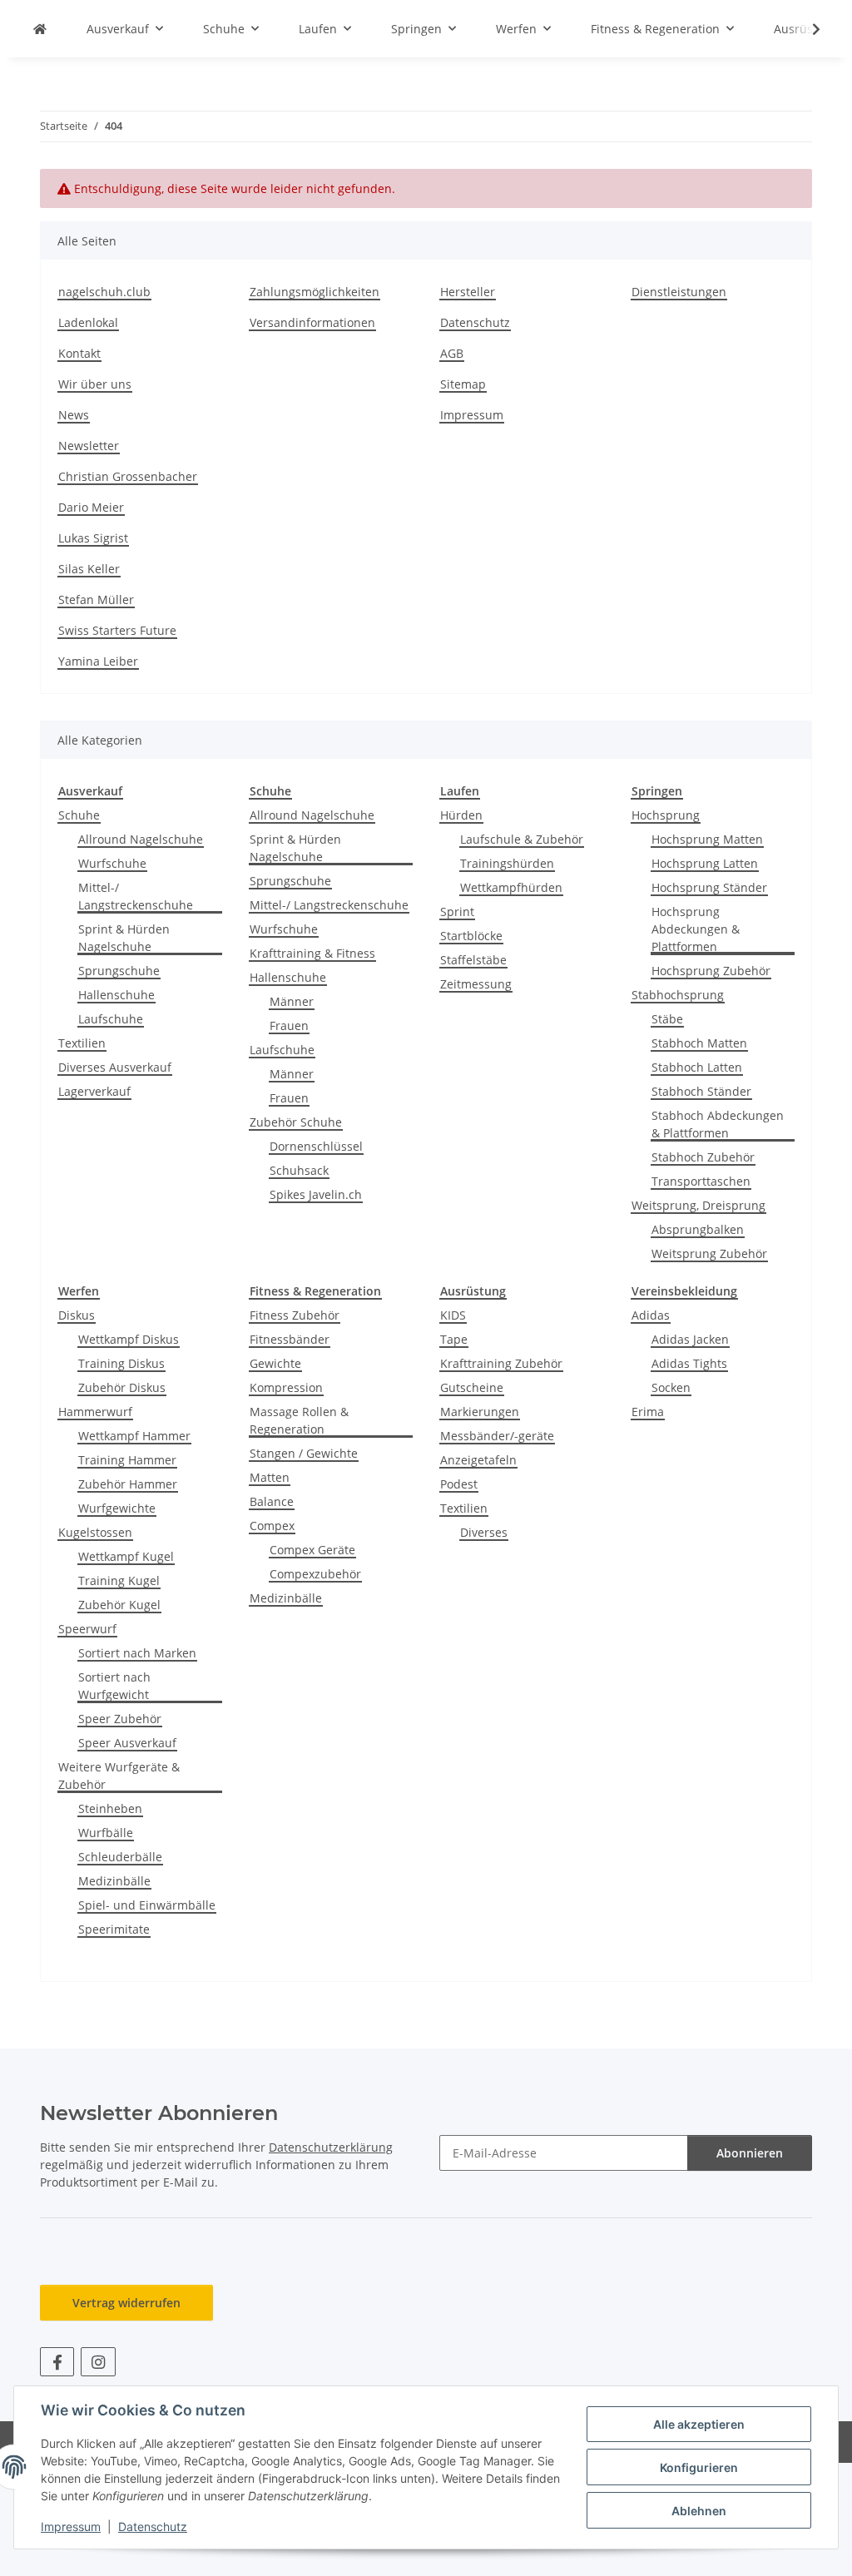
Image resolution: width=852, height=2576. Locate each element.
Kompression (286, 1387)
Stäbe (667, 1019)
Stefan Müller (96, 599)
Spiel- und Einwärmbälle (147, 1905)
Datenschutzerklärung (331, 2147)
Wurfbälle (106, 1833)
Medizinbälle (114, 1881)
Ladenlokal (88, 322)
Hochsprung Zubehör (711, 971)
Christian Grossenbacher (128, 476)
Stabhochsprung (678, 995)
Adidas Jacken (690, 1339)
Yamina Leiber (98, 661)
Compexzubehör (315, 1574)
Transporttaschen (701, 1181)
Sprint (457, 912)
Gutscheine (472, 1387)
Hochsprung (666, 815)
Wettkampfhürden (511, 887)
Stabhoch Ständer (701, 1091)
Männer (292, 1001)
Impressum (71, 2526)
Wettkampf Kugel (126, 1556)
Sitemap (463, 384)
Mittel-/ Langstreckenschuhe (136, 896)
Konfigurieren (699, 2467)
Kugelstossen (95, 1532)
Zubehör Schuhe (296, 1122)
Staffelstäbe (473, 960)
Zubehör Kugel (119, 1605)
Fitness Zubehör (295, 1315)
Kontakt (79, 353)
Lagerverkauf (94, 1091)
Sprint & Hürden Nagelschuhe (124, 938)
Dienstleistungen (679, 292)
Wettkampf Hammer (134, 1436)
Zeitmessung (476, 984)
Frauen (289, 1025)
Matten (270, 1477)
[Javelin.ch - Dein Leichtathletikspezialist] (40, 29)
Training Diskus (121, 1363)
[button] (805, 29)
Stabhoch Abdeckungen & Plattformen (718, 1124)
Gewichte (275, 1363)
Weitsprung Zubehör (709, 1253)
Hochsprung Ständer (709, 887)
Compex (272, 1526)
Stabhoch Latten (697, 1067)
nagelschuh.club (104, 292)
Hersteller (468, 292)
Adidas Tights (689, 1363)
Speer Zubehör (120, 1719)
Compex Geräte (312, 1550)
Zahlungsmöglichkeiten (315, 292)
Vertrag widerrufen (126, 2303)
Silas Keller (89, 569)
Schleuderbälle (120, 1857)
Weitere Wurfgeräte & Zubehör (119, 1776)
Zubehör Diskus (122, 1387)
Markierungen (480, 1412)
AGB (452, 353)
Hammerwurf (95, 1412)
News (74, 415)
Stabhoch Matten (699, 1043)
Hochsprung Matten (707, 839)
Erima (648, 1412)
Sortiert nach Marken (137, 1653)
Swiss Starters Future (117, 630)
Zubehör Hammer (128, 1484)
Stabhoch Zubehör (703, 1157)
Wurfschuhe (112, 863)
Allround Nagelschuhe (141, 839)
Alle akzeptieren (699, 2424)
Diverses (484, 1532)
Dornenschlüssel (316, 1146)
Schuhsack (299, 1170)
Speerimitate (114, 1929)
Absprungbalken (698, 1229)
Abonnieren (750, 2153)
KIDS (453, 1315)
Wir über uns (95, 384)
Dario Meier (91, 507)
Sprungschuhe (119, 971)
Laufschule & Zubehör (522, 839)
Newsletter (89, 446)
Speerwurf (87, 1629)
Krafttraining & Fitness (312, 953)
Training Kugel (119, 1580)
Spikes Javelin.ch (316, 1194)
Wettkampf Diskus (129, 1339)
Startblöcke (471, 936)
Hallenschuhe (116, 995)
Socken (671, 1387)
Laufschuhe (111, 1019)
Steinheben (110, 1808)
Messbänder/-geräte (497, 1436)
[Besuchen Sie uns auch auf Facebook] (57, 2362)
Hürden (461, 815)
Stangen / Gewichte (304, 1453)
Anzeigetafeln (478, 1460)
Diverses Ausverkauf (115, 1067)
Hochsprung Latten (705, 863)
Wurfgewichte (117, 1508)
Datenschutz (153, 2526)
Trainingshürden (507, 863)
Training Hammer (127, 1460)
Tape (454, 1339)
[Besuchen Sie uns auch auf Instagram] (98, 2362)
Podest (459, 1484)
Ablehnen (699, 2511)
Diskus (77, 1315)
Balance (272, 1501)
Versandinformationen (312, 322)
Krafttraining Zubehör (501, 1363)
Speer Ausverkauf (127, 1743)
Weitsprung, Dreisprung (698, 1205)
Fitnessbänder (290, 1339)
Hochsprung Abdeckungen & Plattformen (696, 929)
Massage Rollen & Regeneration (299, 1420)
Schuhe (79, 815)
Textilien (82, 1043)
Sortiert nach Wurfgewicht (114, 1686)
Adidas (651, 1315)
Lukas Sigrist (93, 538)
